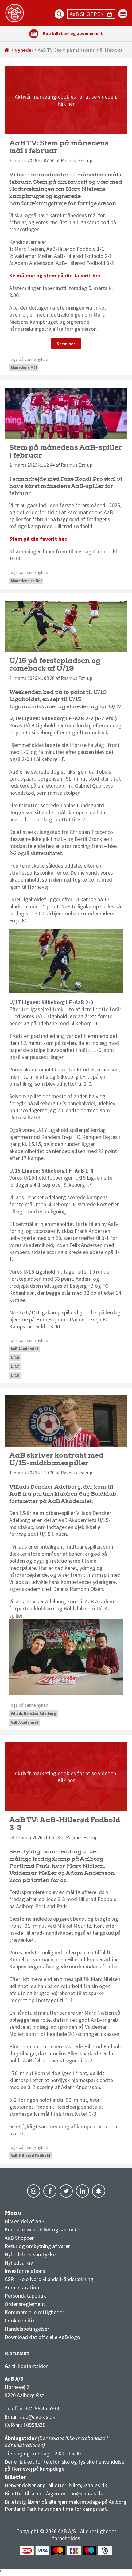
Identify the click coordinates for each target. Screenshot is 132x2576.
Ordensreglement (25, 2304)
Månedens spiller (26, 581)
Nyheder (24, 50)
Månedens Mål (24, 368)
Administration (22, 2287)
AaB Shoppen (20, 2238)
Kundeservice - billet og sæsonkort (45, 2230)
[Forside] (7, 50)
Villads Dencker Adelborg (33, 1714)
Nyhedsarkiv (19, 2263)
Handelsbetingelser (27, 2329)
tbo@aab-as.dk (86, 2493)
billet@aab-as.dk (88, 2485)
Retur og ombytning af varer (37, 2246)
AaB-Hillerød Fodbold (31, 2156)
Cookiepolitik (20, 2320)
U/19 (15, 1358)
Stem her (66, 344)
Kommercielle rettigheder (34, 2312)
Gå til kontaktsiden (27, 2366)
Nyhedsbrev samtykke (30, 2254)
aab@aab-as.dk (38, 2417)
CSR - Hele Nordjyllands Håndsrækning (49, 2279)
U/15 (15, 1375)
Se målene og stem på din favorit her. (55, 275)
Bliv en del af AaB (25, 2221)
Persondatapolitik (25, 2296)
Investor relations (25, 2271)
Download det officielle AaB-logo (42, 2337)
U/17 (15, 1367)
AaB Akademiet (25, 1349)
